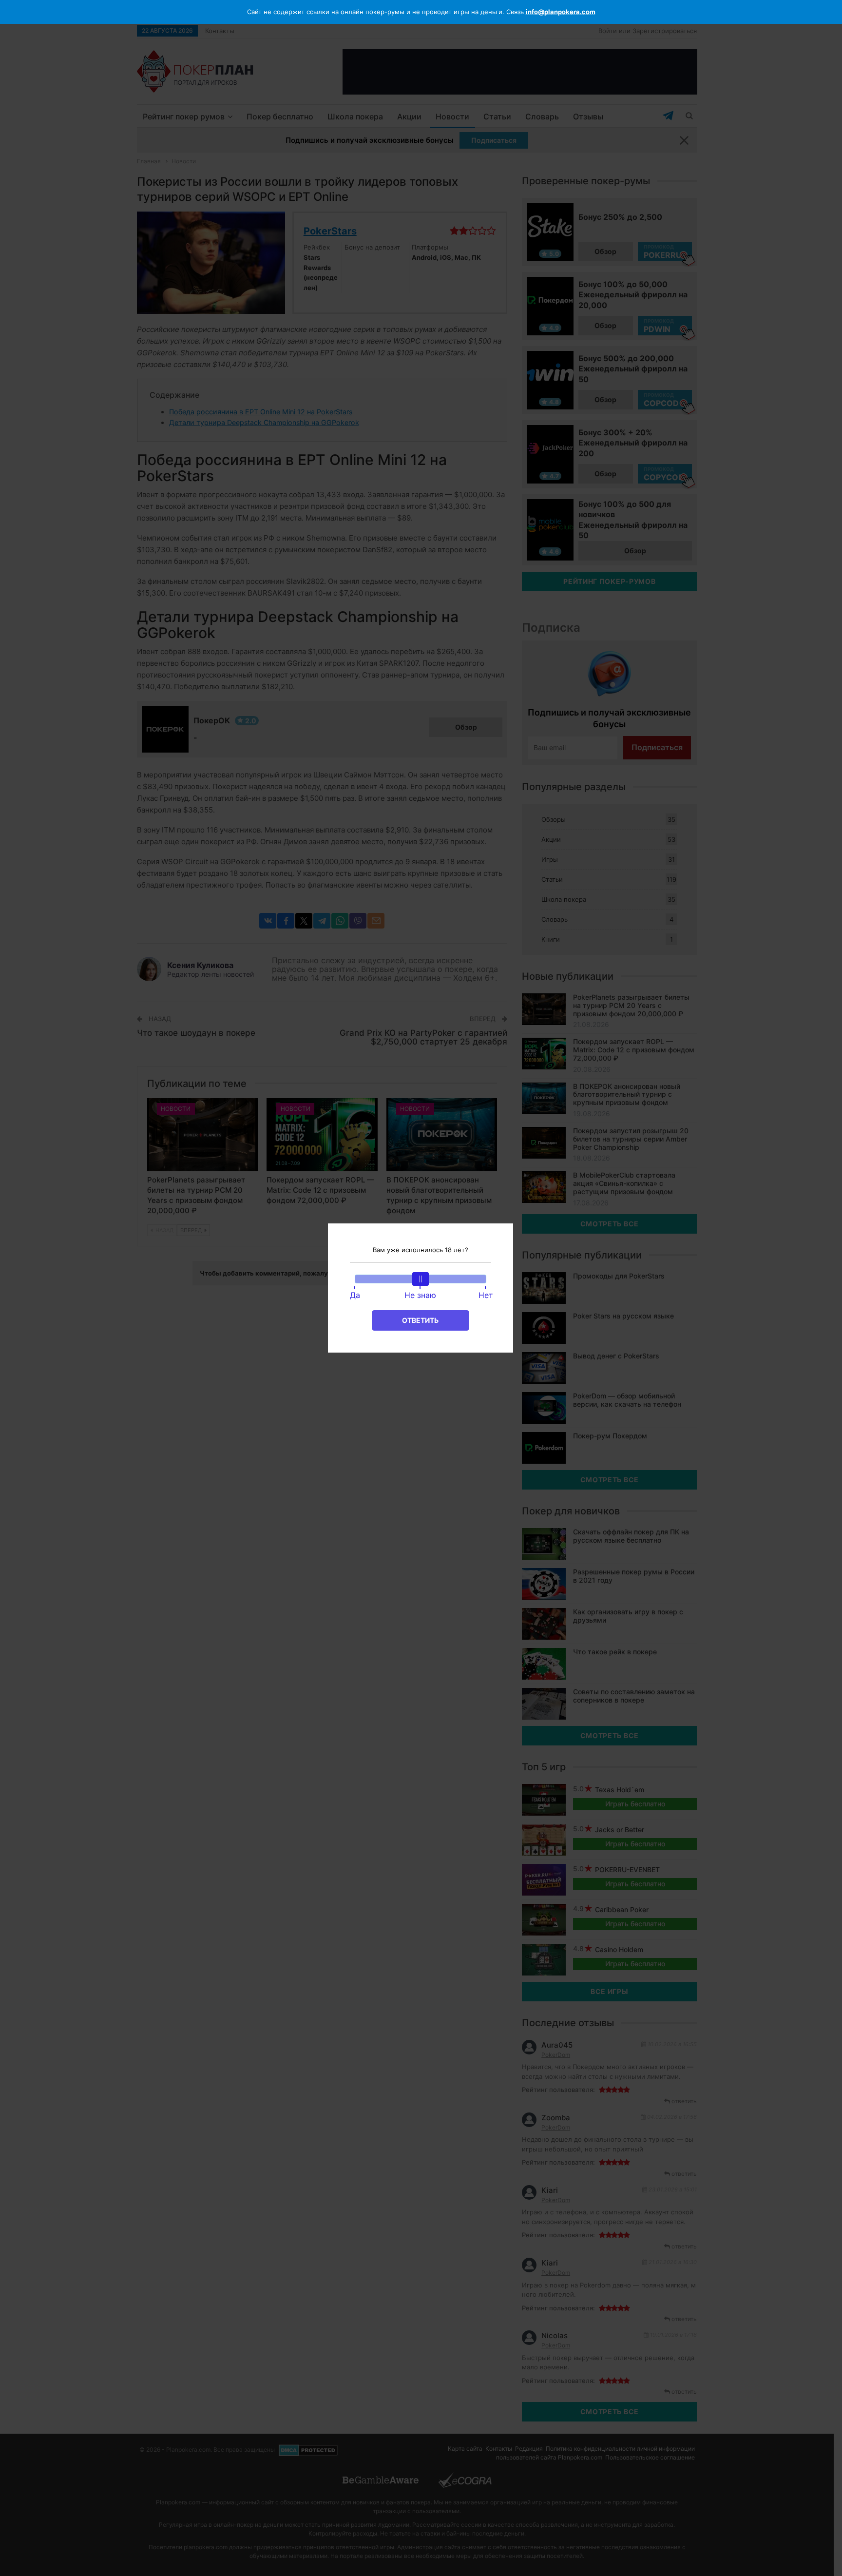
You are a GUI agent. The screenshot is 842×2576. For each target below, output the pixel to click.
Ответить (420, 1320)
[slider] (421, 1279)
